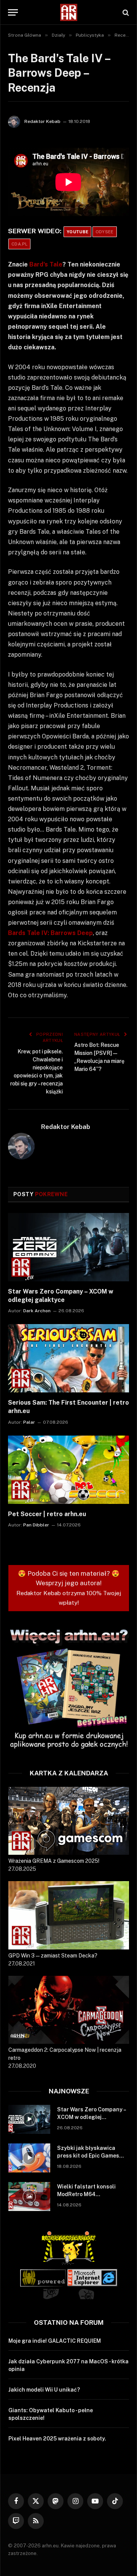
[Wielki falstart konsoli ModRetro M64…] (29, 2196)
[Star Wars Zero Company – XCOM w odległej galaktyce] (68, 1247)
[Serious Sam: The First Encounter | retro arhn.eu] (68, 1358)
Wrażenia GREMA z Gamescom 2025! (54, 1861)
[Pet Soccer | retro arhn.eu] (68, 1470)
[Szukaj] (125, 12)
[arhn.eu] (68, 12)
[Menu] (13, 12)
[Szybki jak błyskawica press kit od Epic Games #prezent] (29, 2158)
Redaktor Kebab (42, 121)
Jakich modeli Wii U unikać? (44, 2390)
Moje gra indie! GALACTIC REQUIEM (55, 2341)
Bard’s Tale (46, 264)
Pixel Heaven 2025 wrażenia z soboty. (57, 2439)
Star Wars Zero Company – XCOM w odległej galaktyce (91, 2117)
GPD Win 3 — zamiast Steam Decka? (53, 1956)
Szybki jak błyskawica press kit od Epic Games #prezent (88, 2156)
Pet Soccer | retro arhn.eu (47, 1514)
